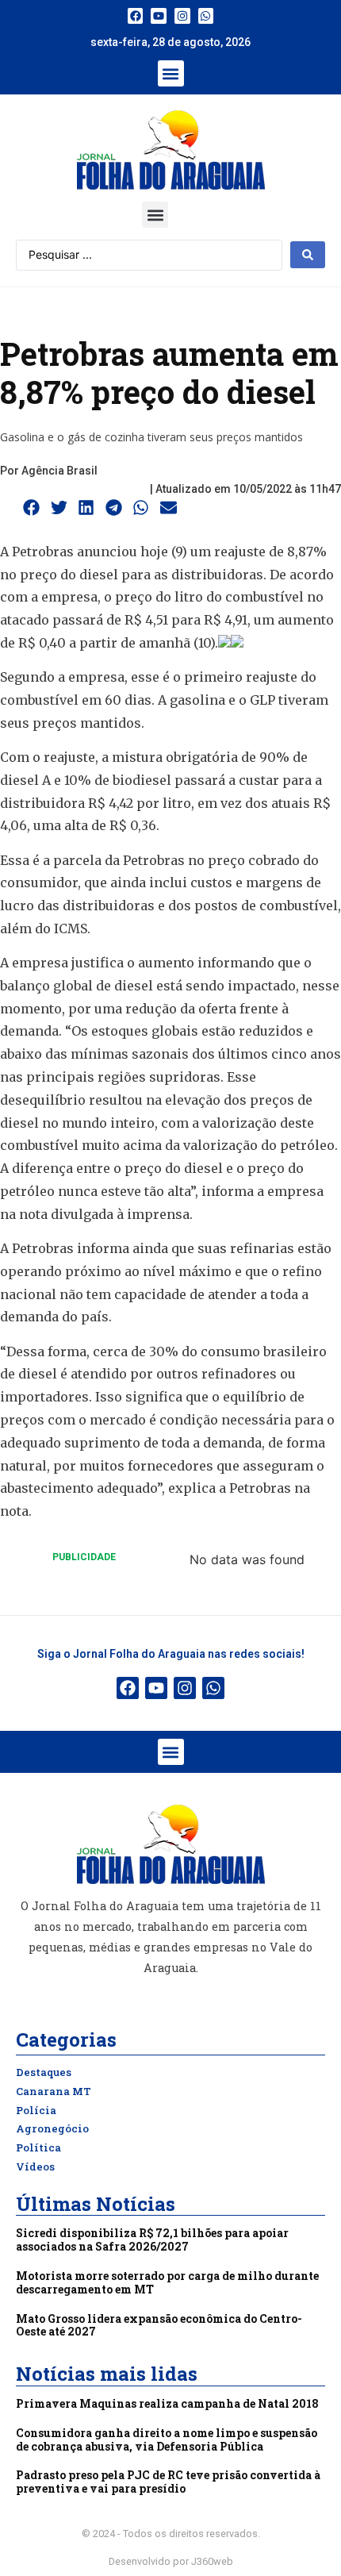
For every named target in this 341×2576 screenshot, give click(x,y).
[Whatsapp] (206, 16)
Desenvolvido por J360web (171, 2561)
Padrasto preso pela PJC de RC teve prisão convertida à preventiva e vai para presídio (168, 2482)
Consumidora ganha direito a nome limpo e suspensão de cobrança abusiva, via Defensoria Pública (167, 2440)
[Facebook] (136, 16)
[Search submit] (308, 255)
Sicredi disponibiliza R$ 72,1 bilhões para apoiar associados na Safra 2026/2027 (152, 2240)
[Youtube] (159, 16)
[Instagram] (182, 16)
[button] (171, 73)
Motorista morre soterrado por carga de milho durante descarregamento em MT (167, 2282)
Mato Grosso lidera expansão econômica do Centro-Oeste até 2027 (159, 2325)
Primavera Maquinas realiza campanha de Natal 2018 (167, 2403)
